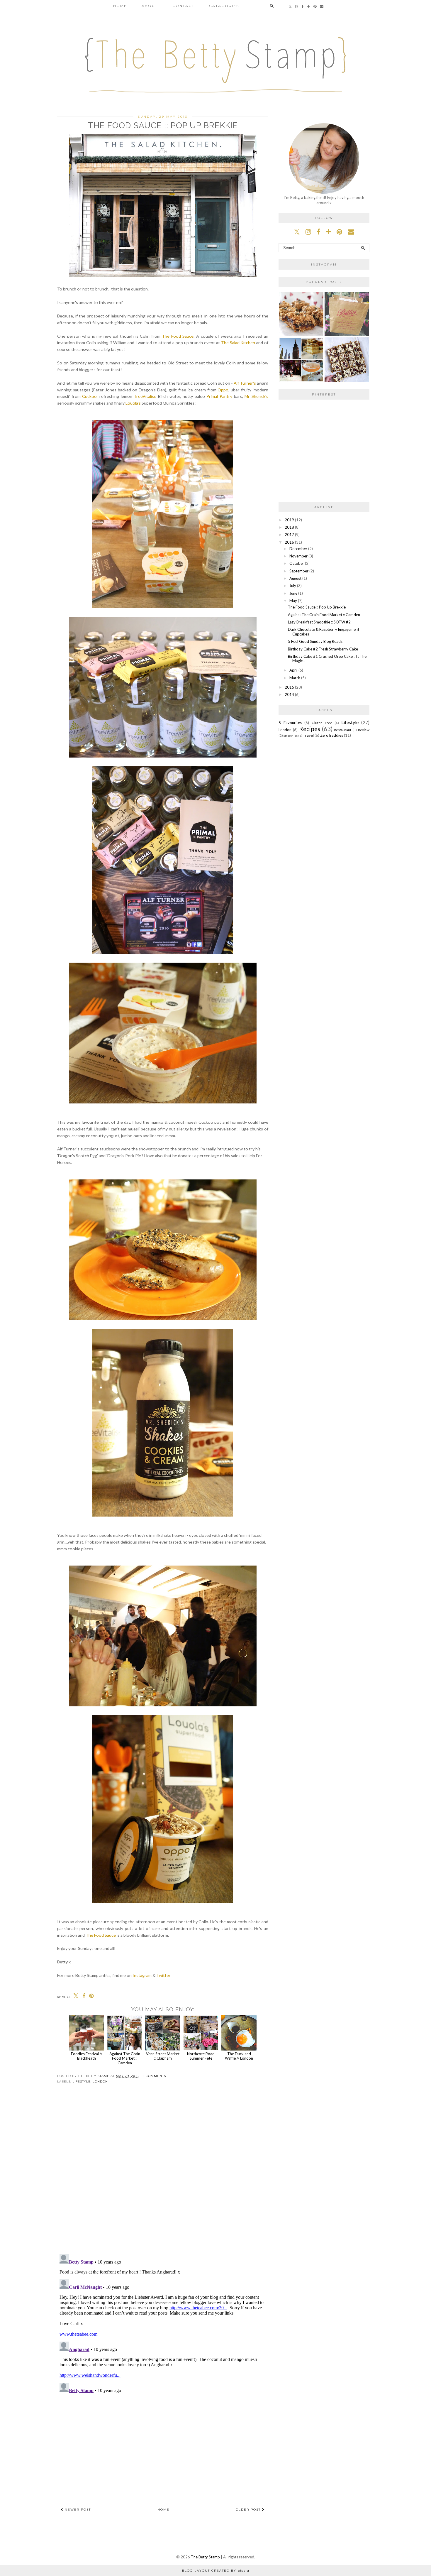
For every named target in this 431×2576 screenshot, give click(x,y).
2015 (289, 687)
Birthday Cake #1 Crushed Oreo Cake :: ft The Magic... (327, 659)
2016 (289, 542)
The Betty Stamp (205, 2557)
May (293, 601)
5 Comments (154, 2076)
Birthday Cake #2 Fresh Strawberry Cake (323, 649)
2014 (289, 694)
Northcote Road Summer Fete (201, 2056)
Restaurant (343, 730)
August (295, 578)
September (299, 571)
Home (120, 6)
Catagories (224, 6)
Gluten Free (322, 723)
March (295, 678)
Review (364, 730)
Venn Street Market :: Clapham (163, 2056)
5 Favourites (290, 723)
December (298, 549)
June (293, 593)
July (293, 586)
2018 (289, 527)
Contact (183, 6)
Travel (308, 735)
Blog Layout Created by (216, 2571)
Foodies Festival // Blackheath (87, 2056)
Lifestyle (82, 2081)
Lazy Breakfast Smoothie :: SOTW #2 (319, 622)
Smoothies (291, 736)
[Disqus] (163, 2174)
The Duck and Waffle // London (239, 2056)
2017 (289, 535)
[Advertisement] (163, 2448)
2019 (289, 520)
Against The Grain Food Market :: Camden (125, 2058)
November (298, 556)
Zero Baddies (332, 735)
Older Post (249, 2510)
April (293, 670)
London (100, 2081)
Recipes (310, 729)
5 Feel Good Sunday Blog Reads (315, 641)
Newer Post (77, 2510)
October (297, 563)
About (150, 6)
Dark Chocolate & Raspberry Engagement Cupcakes (324, 632)
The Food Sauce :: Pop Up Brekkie (317, 607)
